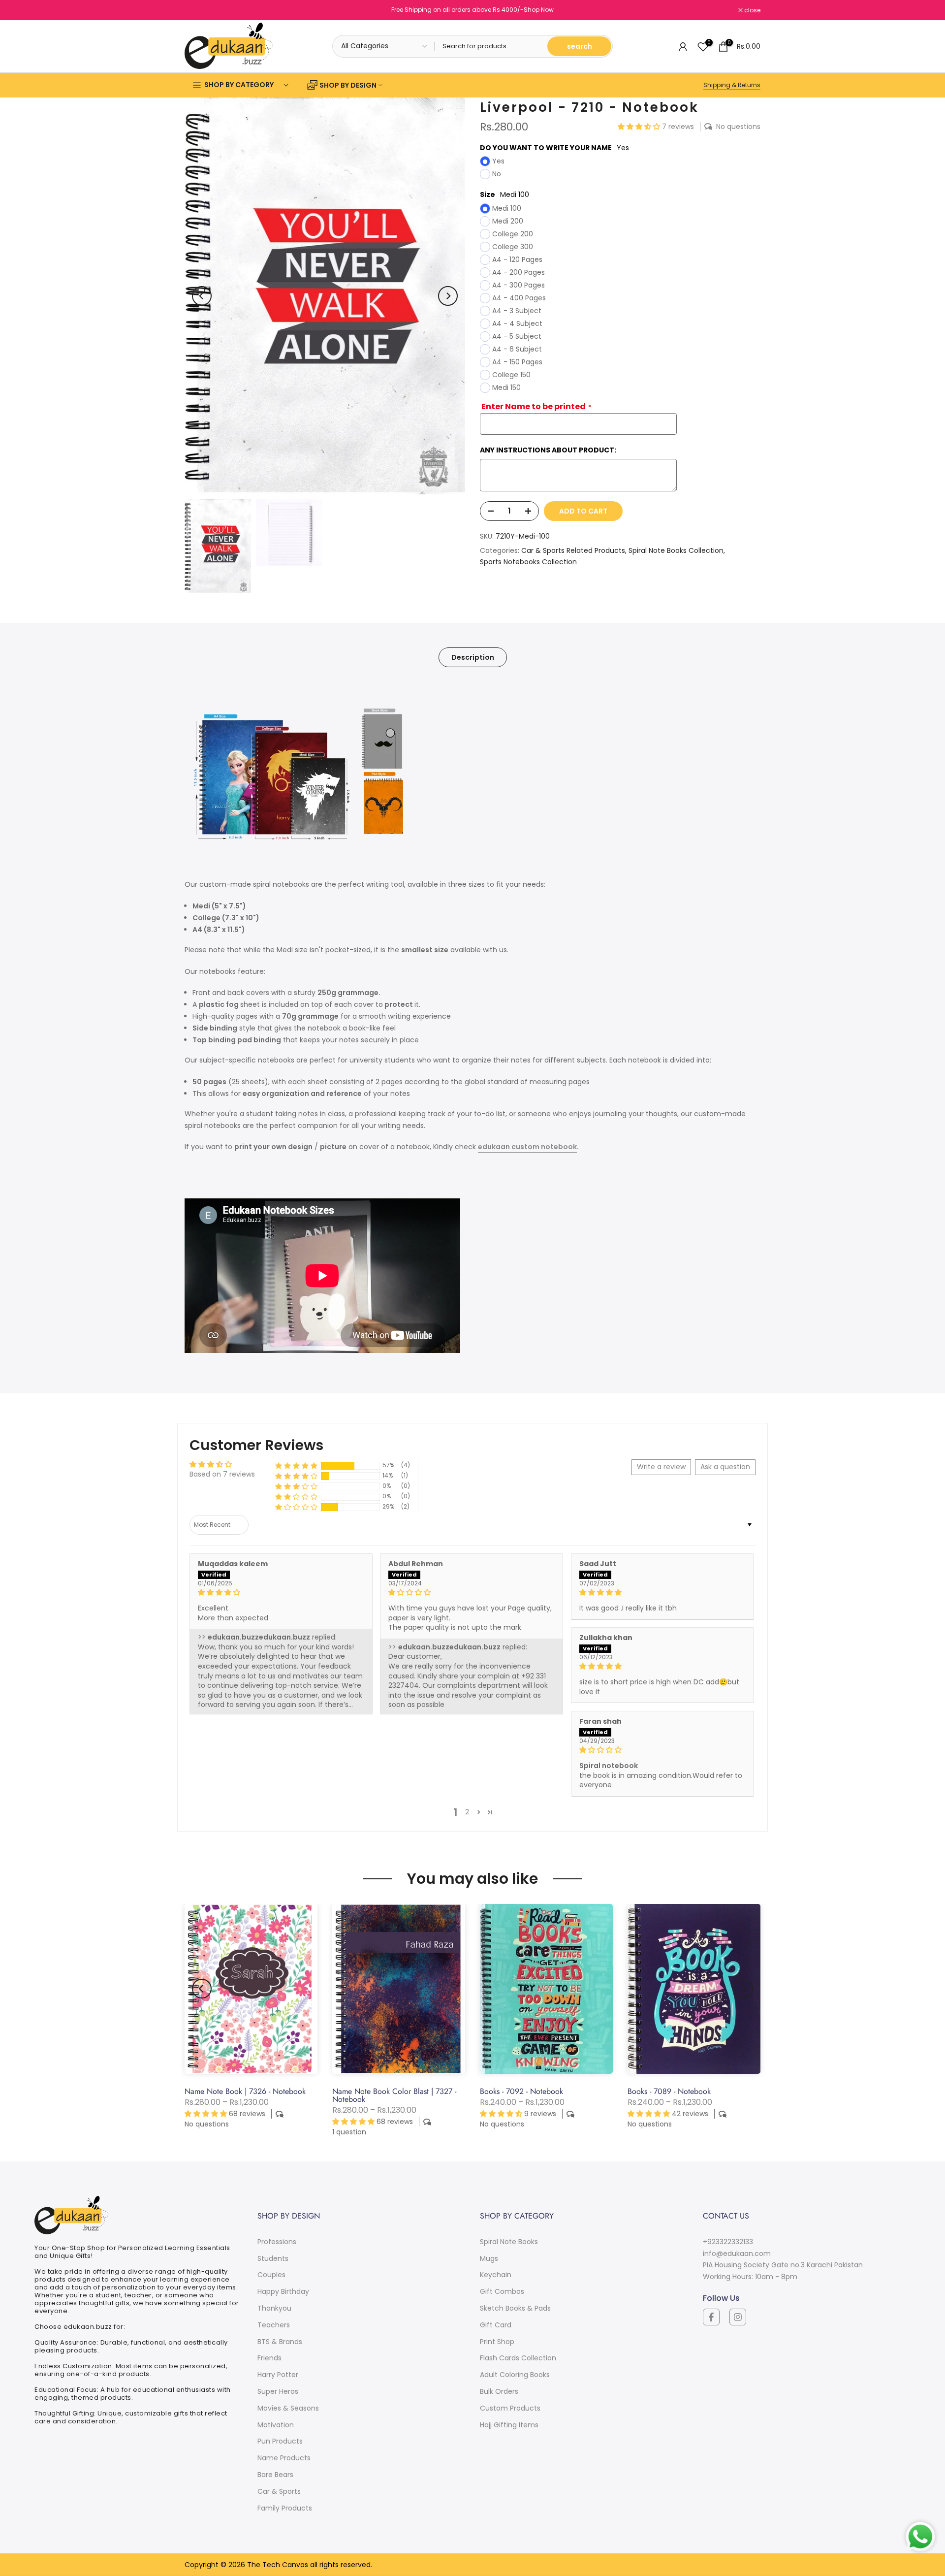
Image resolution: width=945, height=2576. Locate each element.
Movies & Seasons (288, 2408)
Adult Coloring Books (515, 2375)
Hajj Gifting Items (509, 2425)
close (198, 10)
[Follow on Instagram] (738, 2317)
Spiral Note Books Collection (676, 550)
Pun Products (280, 2441)
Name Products (284, 2458)
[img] (281, 1593)
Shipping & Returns (732, 85)
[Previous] (202, 296)
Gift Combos (502, 2291)
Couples (271, 2275)
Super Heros (278, 2391)
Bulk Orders (499, 2391)
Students (273, 2258)
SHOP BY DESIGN (348, 85)
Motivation (276, 2425)
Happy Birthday (283, 2291)
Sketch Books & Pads (515, 2308)
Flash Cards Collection (518, 2358)
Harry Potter (278, 2375)
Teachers (274, 2325)
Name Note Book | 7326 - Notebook (245, 2091)
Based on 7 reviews (222, 1474)
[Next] (448, 296)
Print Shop (497, 2342)
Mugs (489, 2258)
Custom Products (510, 2408)
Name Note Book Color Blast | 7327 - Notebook (394, 2095)
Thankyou (274, 2308)
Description (473, 657)
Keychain (496, 2275)
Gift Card (496, 2325)
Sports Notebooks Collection (528, 562)
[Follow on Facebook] (711, 2317)
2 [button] (467, 1812)
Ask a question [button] (725, 1467)
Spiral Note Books (509, 2242)
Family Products (285, 2508)
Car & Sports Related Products (573, 550)
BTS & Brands (280, 2342)
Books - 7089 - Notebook (669, 2091)
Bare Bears (275, 2475)
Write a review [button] (661, 1467)
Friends (269, 2358)
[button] (640, 127)
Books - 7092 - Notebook (521, 2091)
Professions (277, 2242)
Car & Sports (279, 2491)
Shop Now (539, 10)
